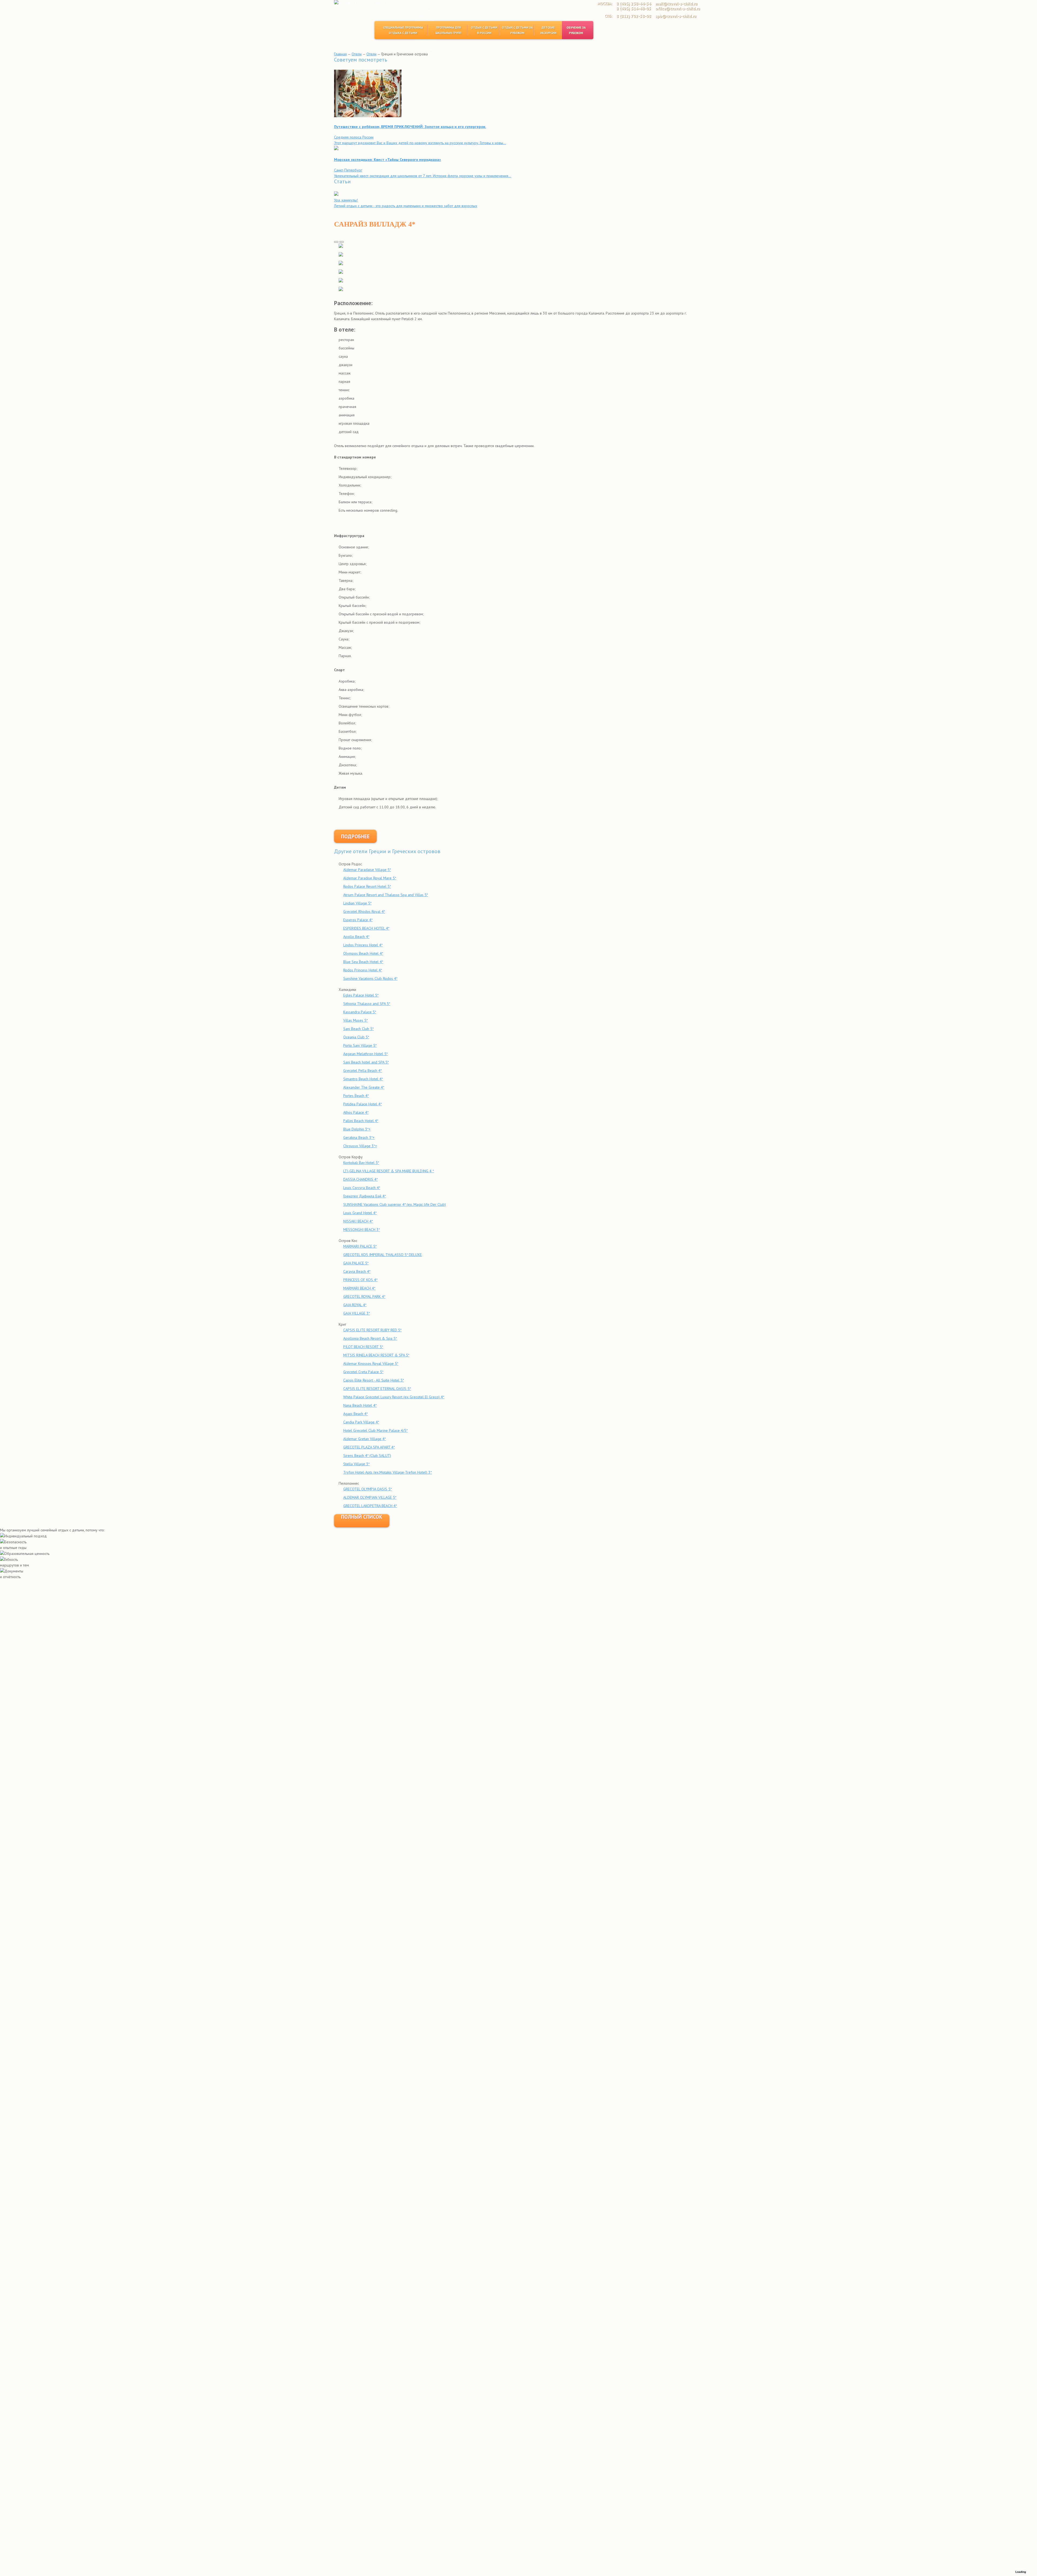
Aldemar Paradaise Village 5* (367, 870)
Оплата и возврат (431, 44)
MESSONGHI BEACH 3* (362, 1230)
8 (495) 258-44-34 (634, 4)
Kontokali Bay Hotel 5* (361, 1163)
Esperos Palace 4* (358, 920)
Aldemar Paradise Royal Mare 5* (370, 878)
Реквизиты (425, 20)
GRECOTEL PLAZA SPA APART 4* (369, 1447)
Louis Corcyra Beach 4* (362, 1188)
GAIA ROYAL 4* (355, 1305)
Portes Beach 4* (356, 1096)
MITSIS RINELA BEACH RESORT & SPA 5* (376, 1355)
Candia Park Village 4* (361, 1422)
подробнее (355, 836)
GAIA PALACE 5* (356, 1263)
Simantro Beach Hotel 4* (363, 1079)
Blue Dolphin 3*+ (357, 1129)
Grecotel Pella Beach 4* (363, 1071)
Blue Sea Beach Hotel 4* (363, 962)
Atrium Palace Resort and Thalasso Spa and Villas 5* (386, 895)
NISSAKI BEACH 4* (358, 1221)
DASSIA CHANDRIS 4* (361, 1179)
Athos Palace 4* (356, 1112)
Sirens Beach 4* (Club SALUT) (367, 1456)
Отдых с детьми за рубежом (517, 30)
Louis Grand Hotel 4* (360, 1213)
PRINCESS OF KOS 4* (360, 1280)
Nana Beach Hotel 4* (360, 1405)
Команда (423, 15)
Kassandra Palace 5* (360, 1012)
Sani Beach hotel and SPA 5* (366, 1062)
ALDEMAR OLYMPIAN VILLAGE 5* (370, 1497)
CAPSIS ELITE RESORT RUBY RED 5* (372, 1330)
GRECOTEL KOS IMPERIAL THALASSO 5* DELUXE (383, 1255)
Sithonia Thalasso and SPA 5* (367, 1004)
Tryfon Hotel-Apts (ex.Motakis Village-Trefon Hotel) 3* (388, 1472)
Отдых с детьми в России (484, 30)
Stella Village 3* (356, 1464)
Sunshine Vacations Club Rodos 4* (370, 978)
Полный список (362, 1517)
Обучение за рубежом (576, 30)
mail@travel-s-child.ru (676, 4)
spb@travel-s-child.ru (676, 16)
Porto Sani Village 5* (360, 1045)
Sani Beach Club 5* (358, 1029)
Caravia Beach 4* (357, 1271)
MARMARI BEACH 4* (359, 1288)
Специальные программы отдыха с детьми (403, 30)
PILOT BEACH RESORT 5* (363, 1347)
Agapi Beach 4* (356, 1414)
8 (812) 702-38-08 (634, 16)
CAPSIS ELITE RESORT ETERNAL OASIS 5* (377, 1389)
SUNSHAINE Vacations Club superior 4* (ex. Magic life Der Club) (395, 1204)
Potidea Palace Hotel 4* (363, 1104)
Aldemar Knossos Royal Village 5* (371, 1363)
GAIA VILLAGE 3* (357, 1313)
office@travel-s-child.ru (678, 9)
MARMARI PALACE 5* (360, 1246)
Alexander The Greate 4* (364, 1087)
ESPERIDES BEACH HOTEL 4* (366, 928)
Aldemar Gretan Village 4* (365, 1439)
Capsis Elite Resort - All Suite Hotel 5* (374, 1380)
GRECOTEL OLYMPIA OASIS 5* (368, 1489)
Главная (340, 54)
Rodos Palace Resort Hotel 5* (367, 886)
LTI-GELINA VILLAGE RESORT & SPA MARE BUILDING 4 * (389, 1171)
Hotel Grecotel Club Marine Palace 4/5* (376, 1430)
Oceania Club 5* (356, 1037)
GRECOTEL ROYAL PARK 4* (364, 1297)
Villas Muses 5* (356, 1020)
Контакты (424, 49)
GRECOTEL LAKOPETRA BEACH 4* (370, 1506)
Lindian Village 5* (357, 903)
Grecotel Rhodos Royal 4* (364, 911)
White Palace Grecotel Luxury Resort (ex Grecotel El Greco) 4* (394, 1397)
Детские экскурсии (548, 30)
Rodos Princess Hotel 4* (363, 970)
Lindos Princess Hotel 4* (363, 945)
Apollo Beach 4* (356, 937)
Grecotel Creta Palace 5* (363, 1372)
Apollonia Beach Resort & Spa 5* (370, 1338)
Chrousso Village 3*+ (360, 1146)
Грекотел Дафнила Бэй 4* (365, 1196)
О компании (425, 10)
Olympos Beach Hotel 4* (363, 953)
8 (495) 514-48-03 (634, 9)
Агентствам (425, 40)
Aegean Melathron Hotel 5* (366, 1054)
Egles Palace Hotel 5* (361, 995)
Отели (357, 54)
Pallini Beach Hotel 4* (361, 1121)
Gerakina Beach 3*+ (359, 1137)
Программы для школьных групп (449, 30)
